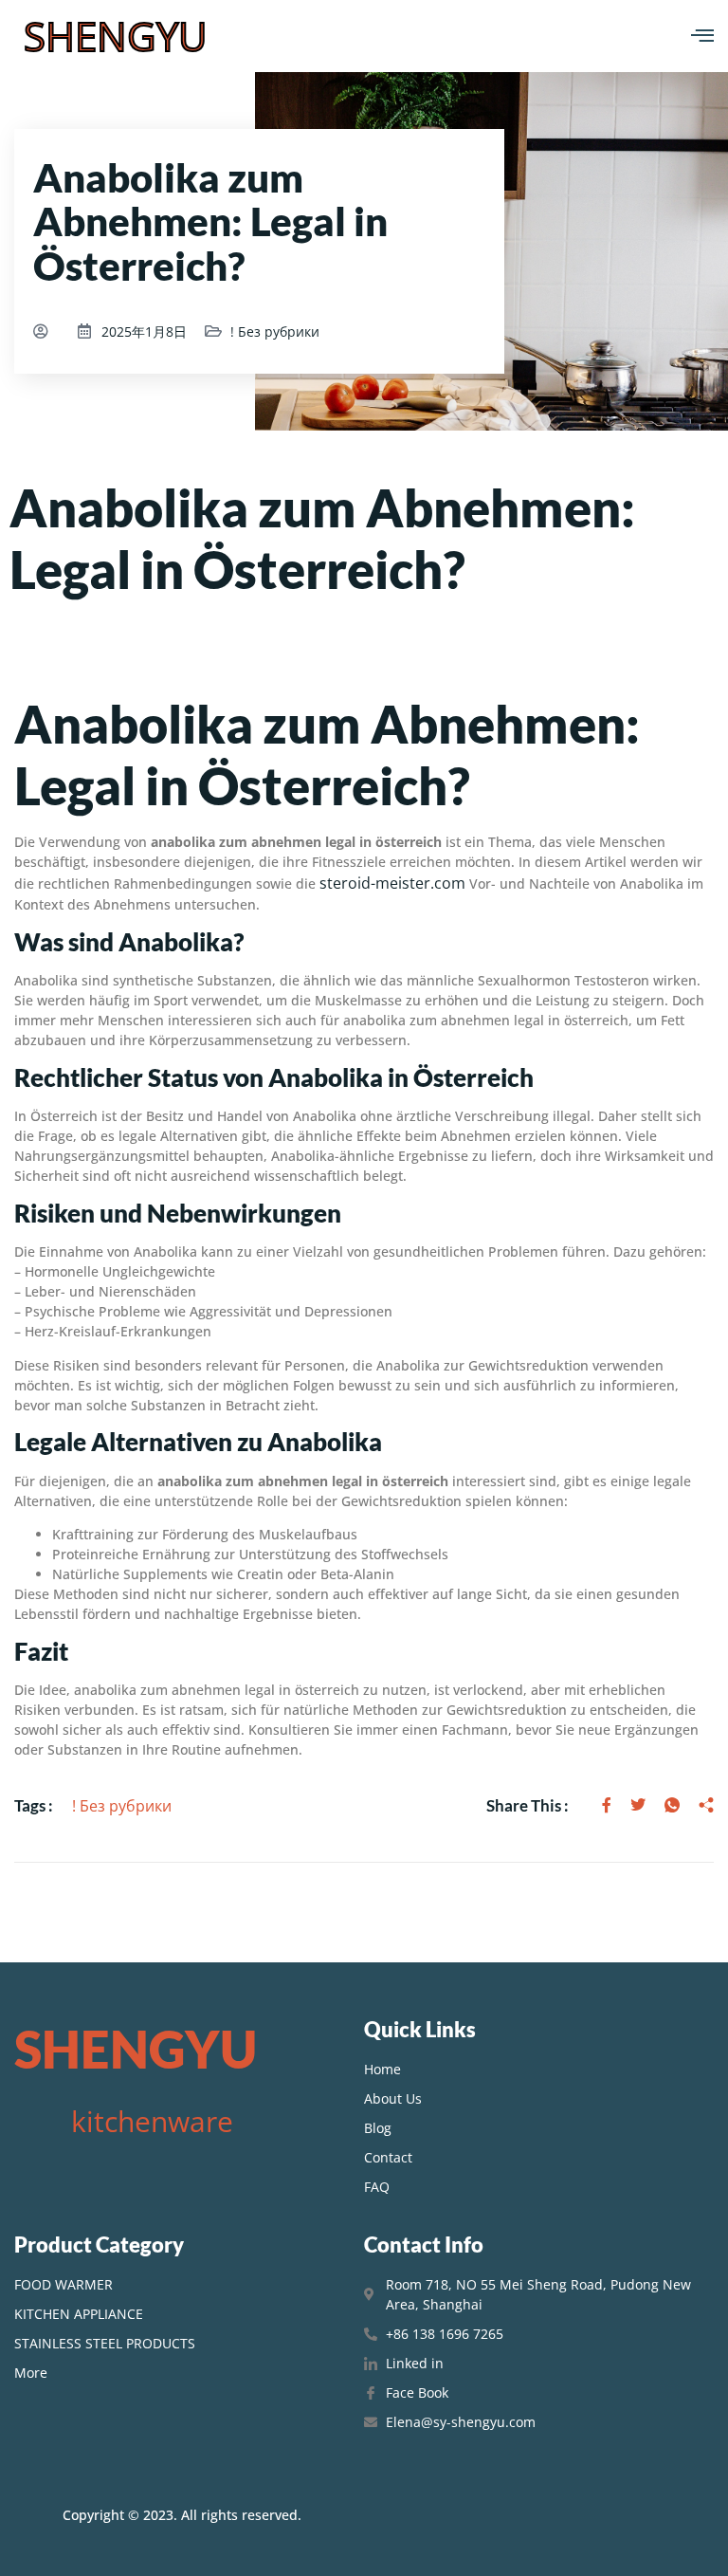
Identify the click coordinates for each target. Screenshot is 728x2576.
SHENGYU (116, 36)
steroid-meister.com (392, 883)
